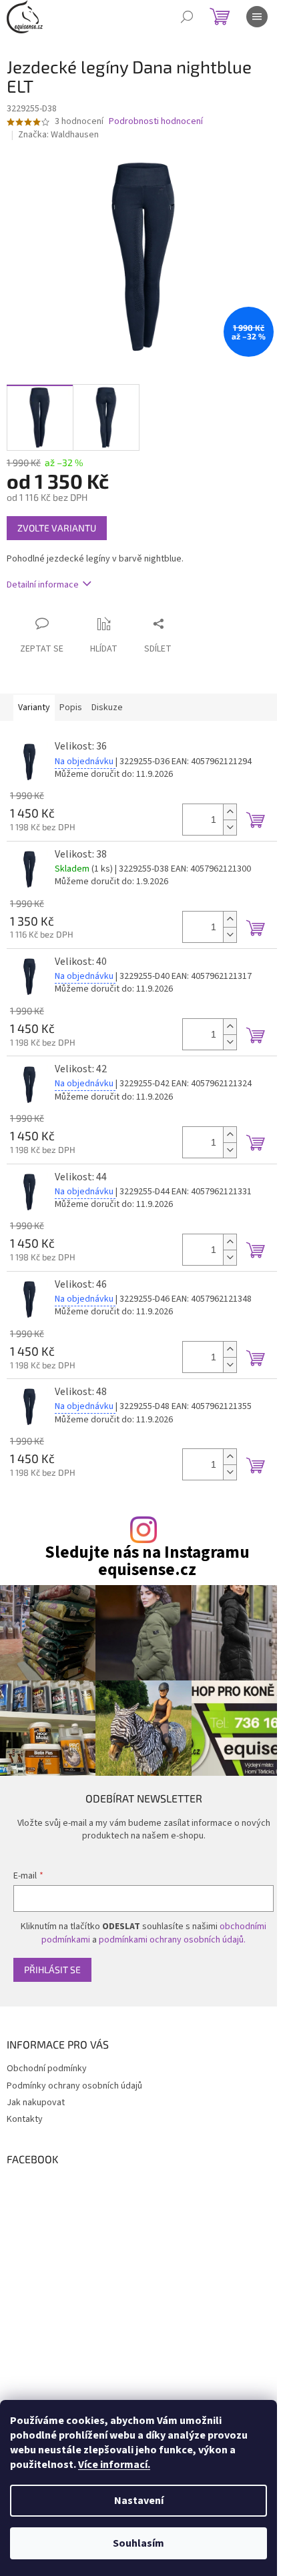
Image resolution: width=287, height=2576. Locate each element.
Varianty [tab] (34, 708)
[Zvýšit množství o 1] (230, 812)
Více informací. (114, 2465)
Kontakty (25, 2119)
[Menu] (257, 17)
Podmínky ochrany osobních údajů (74, 2086)
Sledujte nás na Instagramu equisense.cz (147, 1561)
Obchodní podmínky (47, 2069)
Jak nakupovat (36, 2103)
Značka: (58, 135)
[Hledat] (187, 17)
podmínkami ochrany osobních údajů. (172, 1940)
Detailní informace (43, 585)
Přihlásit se (52, 1970)
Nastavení (139, 2501)
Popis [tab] (71, 708)
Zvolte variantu (57, 528)
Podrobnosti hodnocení (156, 122)
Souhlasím (138, 2543)
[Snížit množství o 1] (230, 827)
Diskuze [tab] (107, 708)
